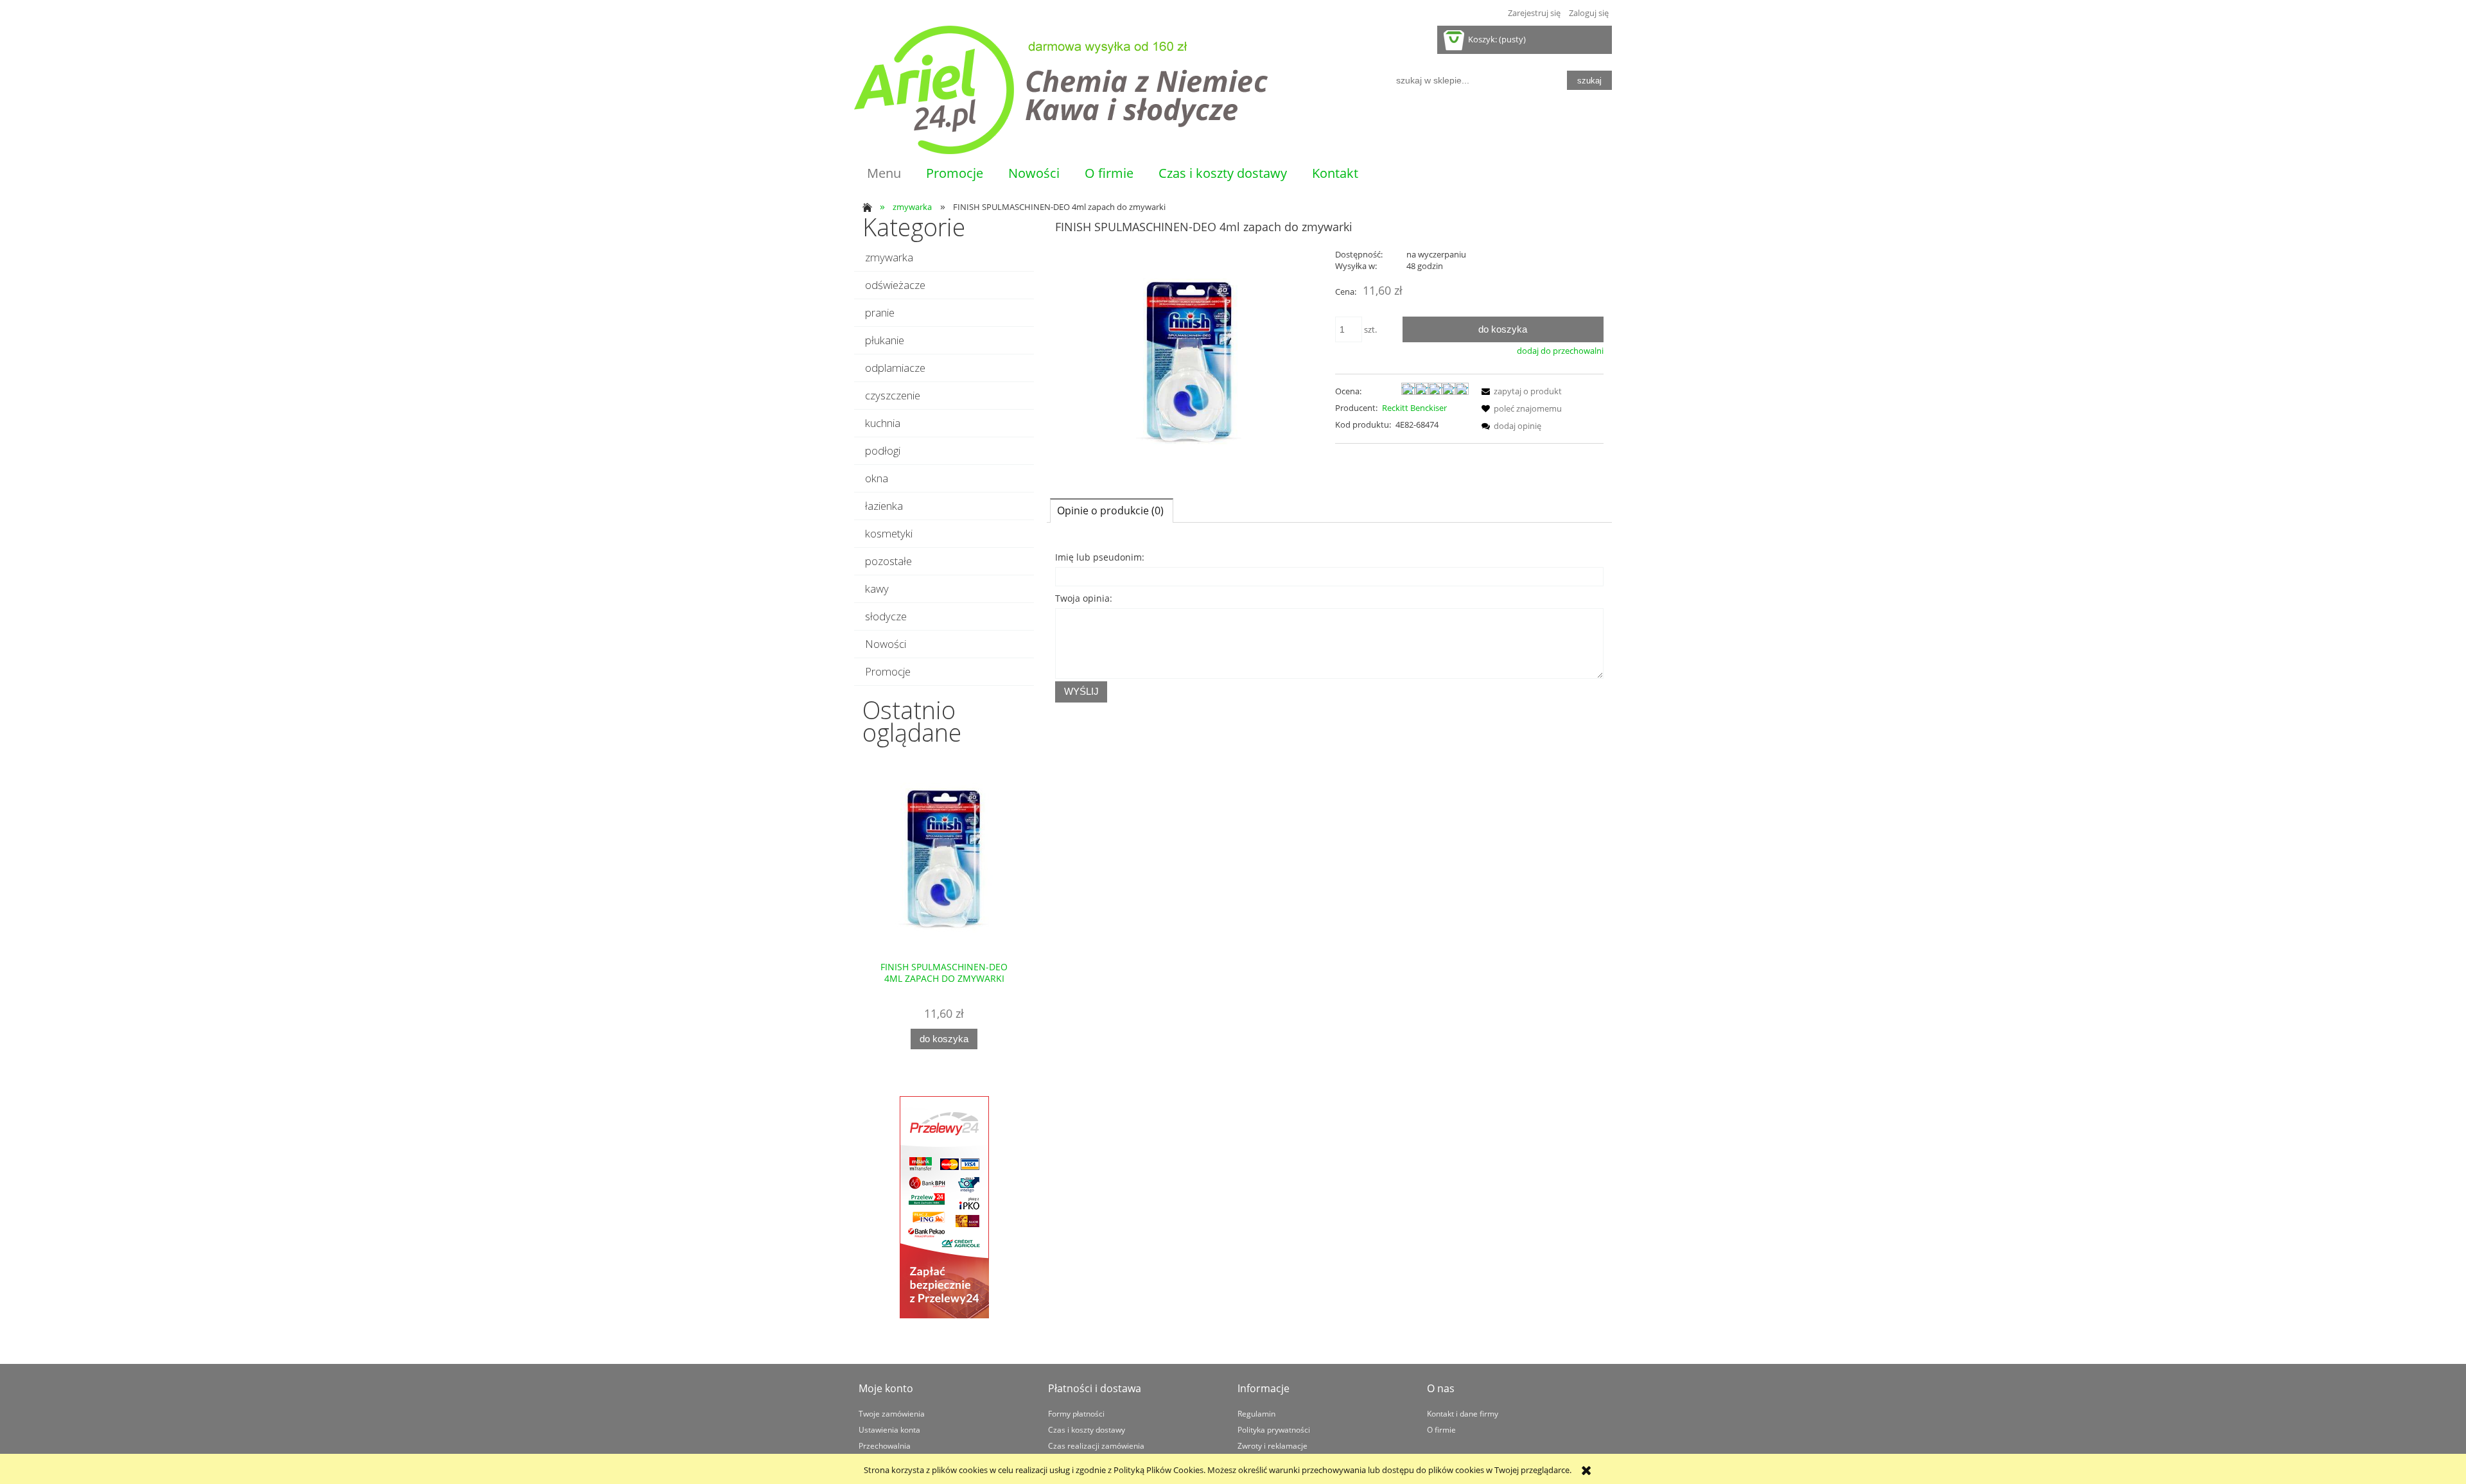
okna (877, 478)
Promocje (888, 671)
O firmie (1441, 1429)
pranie (880, 312)
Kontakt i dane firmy (1463, 1413)
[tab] (1112, 510)
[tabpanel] (1329, 625)
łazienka (884, 506)
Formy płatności (1076, 1413)
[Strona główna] (1061, 90)
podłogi (883, 450)
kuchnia (883, 423)
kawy (877, 589)
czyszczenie (893, 395)
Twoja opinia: (1084, 598)
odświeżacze (895, 285)
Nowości (886, 644)
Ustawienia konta (889, 1429)
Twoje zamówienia (892, 1413)
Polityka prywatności (1274, 1429)
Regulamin (1256, 1413)
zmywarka (889, 257)
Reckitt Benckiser (1414, 408)
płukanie (885, 340)
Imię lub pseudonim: (1100, 557)
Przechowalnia (885, 1445)
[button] (1519, 391)
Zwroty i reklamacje (1272, 1445)
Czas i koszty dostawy (1087, 1429)
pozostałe (888, 561)
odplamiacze (895, 368)
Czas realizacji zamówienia (1096, 1445)
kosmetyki (889, 533)
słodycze (886, 616)
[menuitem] (884, 173)
